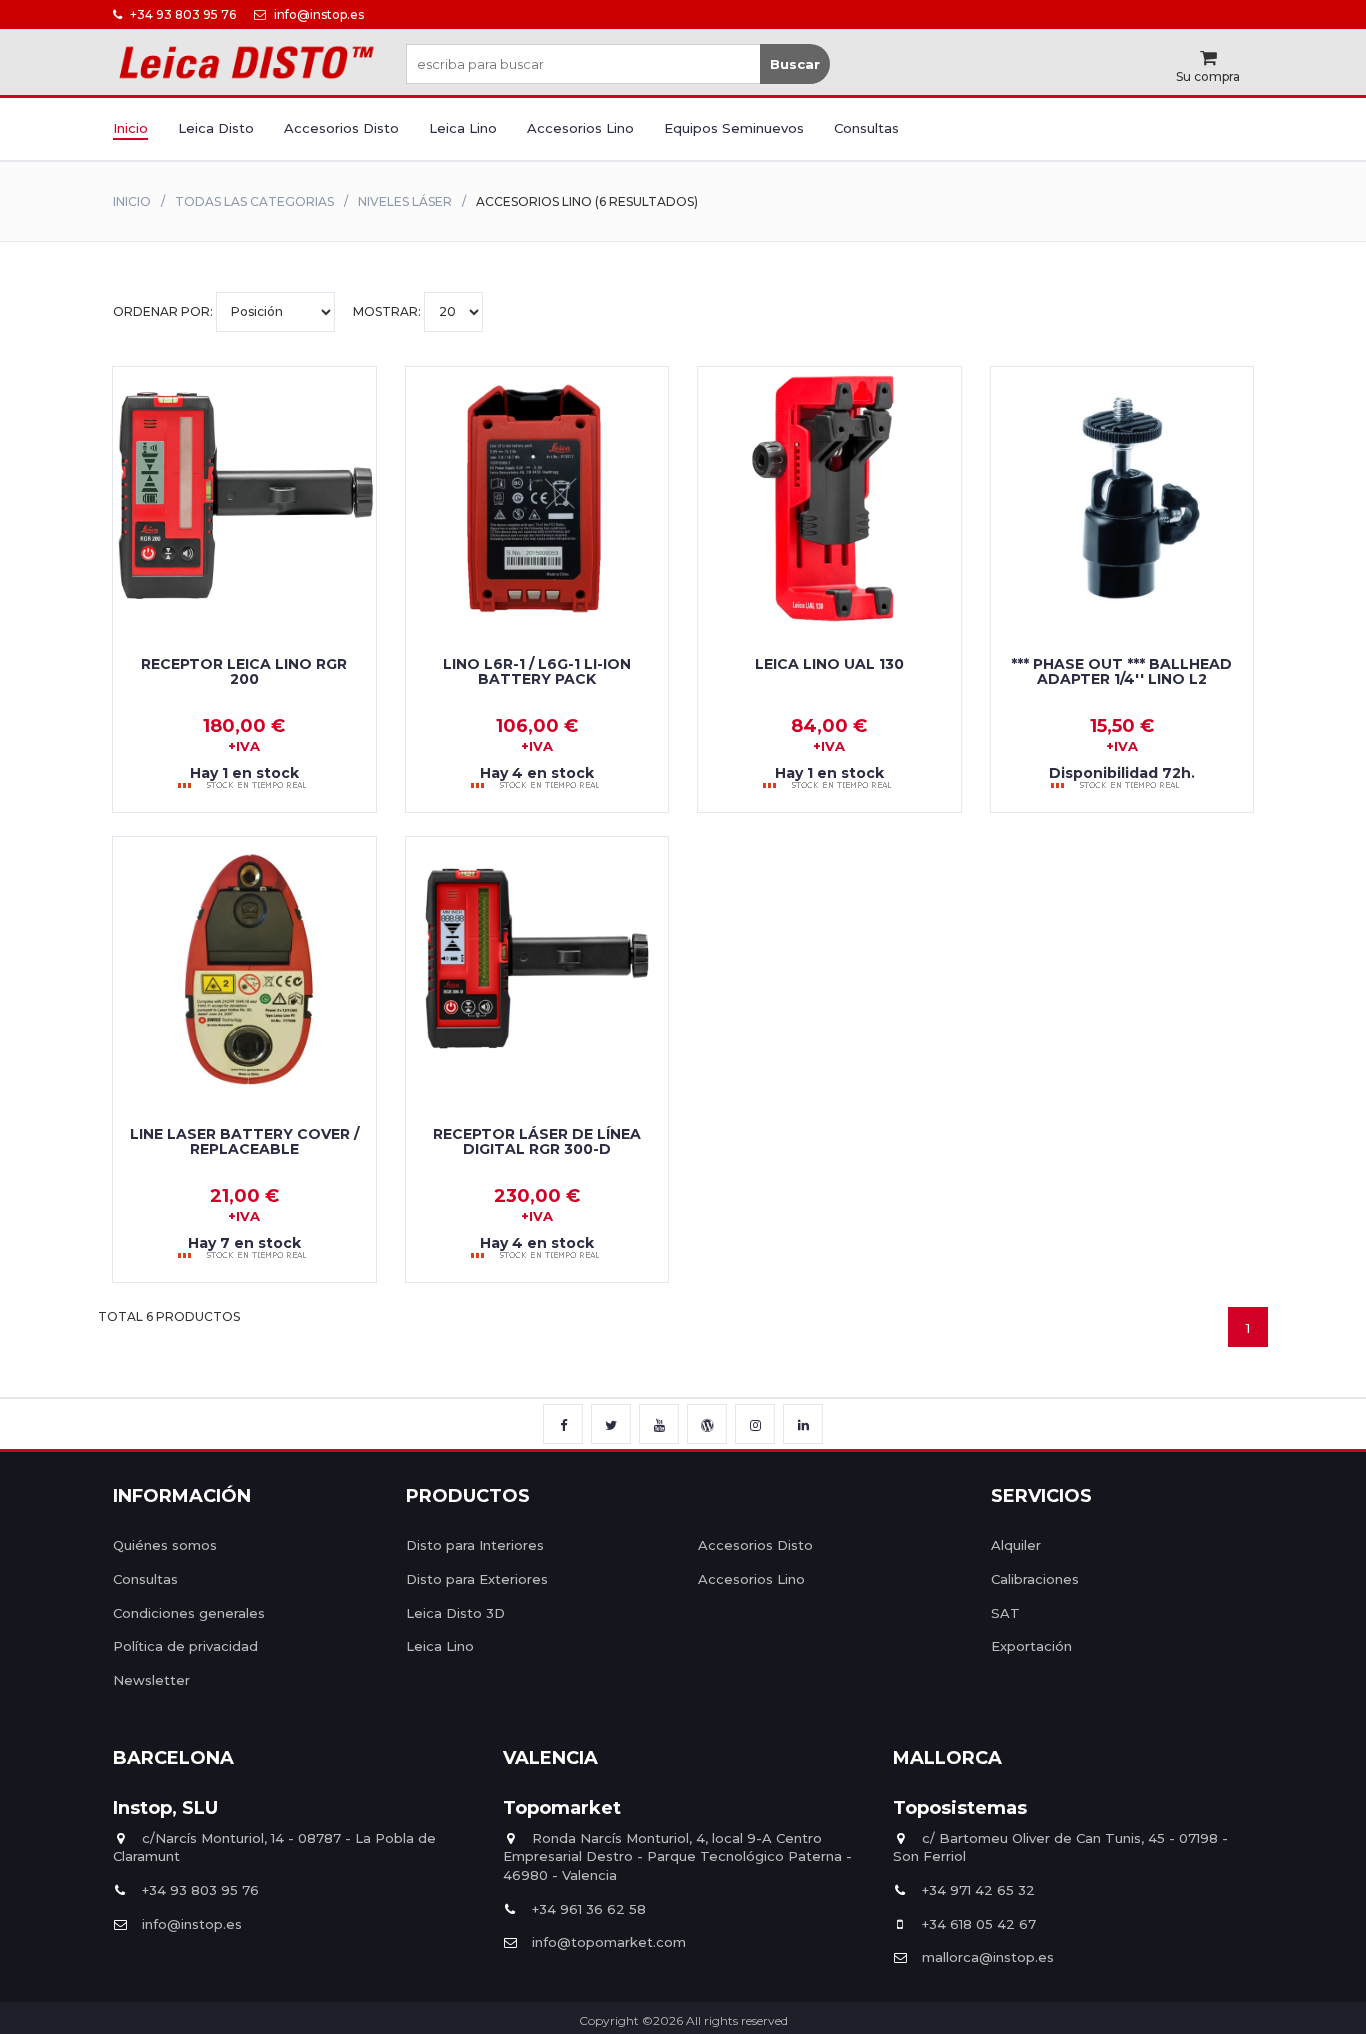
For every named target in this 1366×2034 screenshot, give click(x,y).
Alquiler (1016, 1545)
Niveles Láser (405, 201)
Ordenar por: (164, 311)
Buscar (795, 64)
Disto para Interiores (475, 1545)
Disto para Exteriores (477, 1579)
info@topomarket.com (609, 1942)
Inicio (130, 128)
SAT (1005, 1613)
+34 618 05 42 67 (979, 1924)
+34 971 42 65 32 (978, 1890)
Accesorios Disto (341, 128)
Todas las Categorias (254, 201)
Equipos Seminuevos (734, 128)
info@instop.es (317, 14)
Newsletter (151, 1680)
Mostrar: (388, 311)
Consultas (866, 128)
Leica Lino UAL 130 (829, 664)
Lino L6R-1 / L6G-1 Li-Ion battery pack (537, 671)
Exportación (1031, 1646)
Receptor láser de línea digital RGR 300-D (537, 1141)
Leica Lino (463, 128)
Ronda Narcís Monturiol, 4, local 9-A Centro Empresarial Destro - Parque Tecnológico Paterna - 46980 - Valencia (677, 1856)
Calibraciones (1035, 1579)
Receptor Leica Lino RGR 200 (244, 671)
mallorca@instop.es (988, 1957)
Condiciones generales (189, 1613)
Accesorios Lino (580, 128)
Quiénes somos (165, 1545)
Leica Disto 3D (455, 1613)
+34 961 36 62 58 (589, 1909)
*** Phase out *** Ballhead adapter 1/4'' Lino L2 (1121, 671)
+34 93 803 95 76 (181, 14)
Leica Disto (216, 128)
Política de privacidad (185, 1646)
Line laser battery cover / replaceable (244, 1141)
